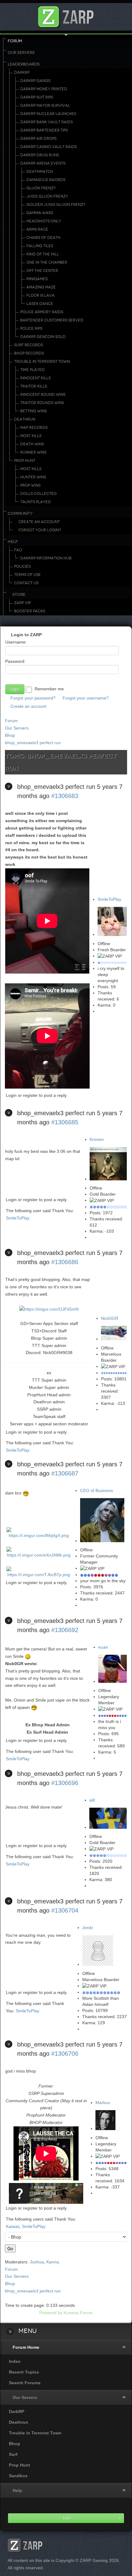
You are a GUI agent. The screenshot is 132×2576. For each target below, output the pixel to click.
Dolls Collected (39, 494)
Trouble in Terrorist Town (42, 362)
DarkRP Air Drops (38, 139)
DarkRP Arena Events (43, 163)
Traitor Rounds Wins (42, 403)
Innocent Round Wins (43, 395)
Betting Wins (33, 411)
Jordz (88, 1928)
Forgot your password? (33, 698)
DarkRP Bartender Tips (44, 130)
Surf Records (29, 345)
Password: (15, 661)
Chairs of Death (43, 238)
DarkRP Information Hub (46, 558)
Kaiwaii (13, 2226)
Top (66, 2518)
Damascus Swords (46, 180)
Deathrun (25, 419)
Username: (16, 642)
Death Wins (32, 444)
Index (15, 2361)
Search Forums (25, 2383)
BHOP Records (29, 353)
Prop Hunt (25, 461)
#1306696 (65, 1783)
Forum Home (26, 2347)
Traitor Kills (34, 386)
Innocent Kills (35, 378)
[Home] (66, 15)
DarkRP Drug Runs (40, 155)
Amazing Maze (41, 287)
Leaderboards (24, 64)
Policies (22, 566)
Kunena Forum (78, 2313)
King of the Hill (43, 254)
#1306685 (65, 1122)
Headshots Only (44, 221)
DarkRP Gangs (35, 81)
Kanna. (53, 2262)
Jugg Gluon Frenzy (47, 196)
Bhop (10, 735)
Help (13, 542)
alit (92, 1800)
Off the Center (42, 271)
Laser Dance (40, 304)
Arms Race (37, 229)
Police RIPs (31, 328)
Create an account (28, 706)
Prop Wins (30, 485)
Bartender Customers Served (52, 320)
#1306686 (65, 1262)
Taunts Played (36, 502)
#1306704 (65, 1910)
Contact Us (26, 583)
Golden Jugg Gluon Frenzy (56, 205)
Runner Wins (33, 452)
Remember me (49, 689)
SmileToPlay (109, 899)
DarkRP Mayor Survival (45, 106)
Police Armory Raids (42, 312)
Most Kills (31, 436)
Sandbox (18, 2476)
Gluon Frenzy (41, 188)
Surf (13, 2454)
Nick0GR (110, 1318)
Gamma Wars (40, 213)
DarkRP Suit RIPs (37, 97)
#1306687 (65, 1473)
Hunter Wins (33, 477)
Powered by (51, 2313)
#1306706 (65, 2054)
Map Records (34, 428)
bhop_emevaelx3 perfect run (33, 743)
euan (103, 1647)
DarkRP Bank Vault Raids (47, 122)
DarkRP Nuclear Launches (48, 114)
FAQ (18, 550)
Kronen (97, 1139)
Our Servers (21, 53)
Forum (15, 41)
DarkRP (22, 72)
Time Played (33, 370)
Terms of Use (27, 575)
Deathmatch (40, 172)
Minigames (37, 279)
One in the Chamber (47, 262)
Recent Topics (24, 2372)
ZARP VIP (22, 603)
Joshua (37, 2262)
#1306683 (65, 796)
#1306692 (65, 1630)
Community (20, 514)
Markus (103, 2103)
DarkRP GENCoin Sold (43, 337)
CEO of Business (97, 1490)
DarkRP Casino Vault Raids (49, 147)
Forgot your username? (86, 698)
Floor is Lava (41, 295)
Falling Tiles (40, 246)
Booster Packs (30, 611)
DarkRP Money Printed (44, 89)
